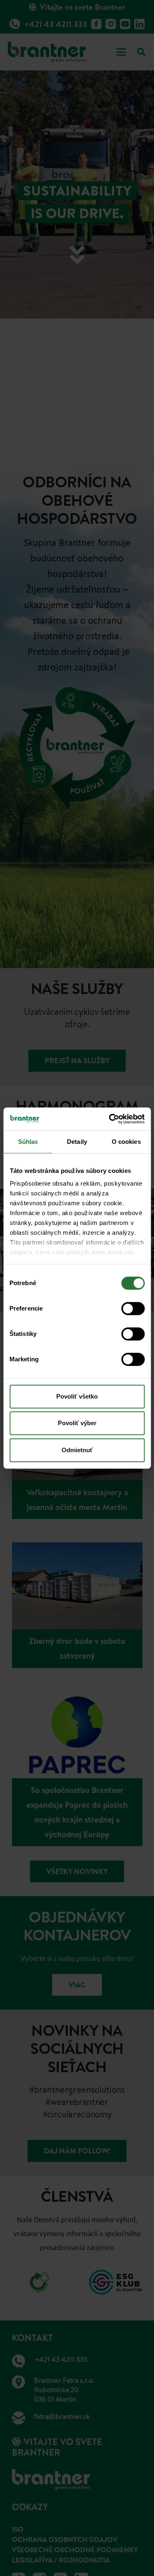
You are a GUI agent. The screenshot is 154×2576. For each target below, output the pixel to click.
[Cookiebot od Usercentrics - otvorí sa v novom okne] (110, 1119)
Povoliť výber (77, 1423)
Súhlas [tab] (28, 1142)
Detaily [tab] (77, 1142)
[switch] (133, 1308)
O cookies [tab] (126, 1142)
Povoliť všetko (77, 1396)
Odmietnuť (77, 1450)
